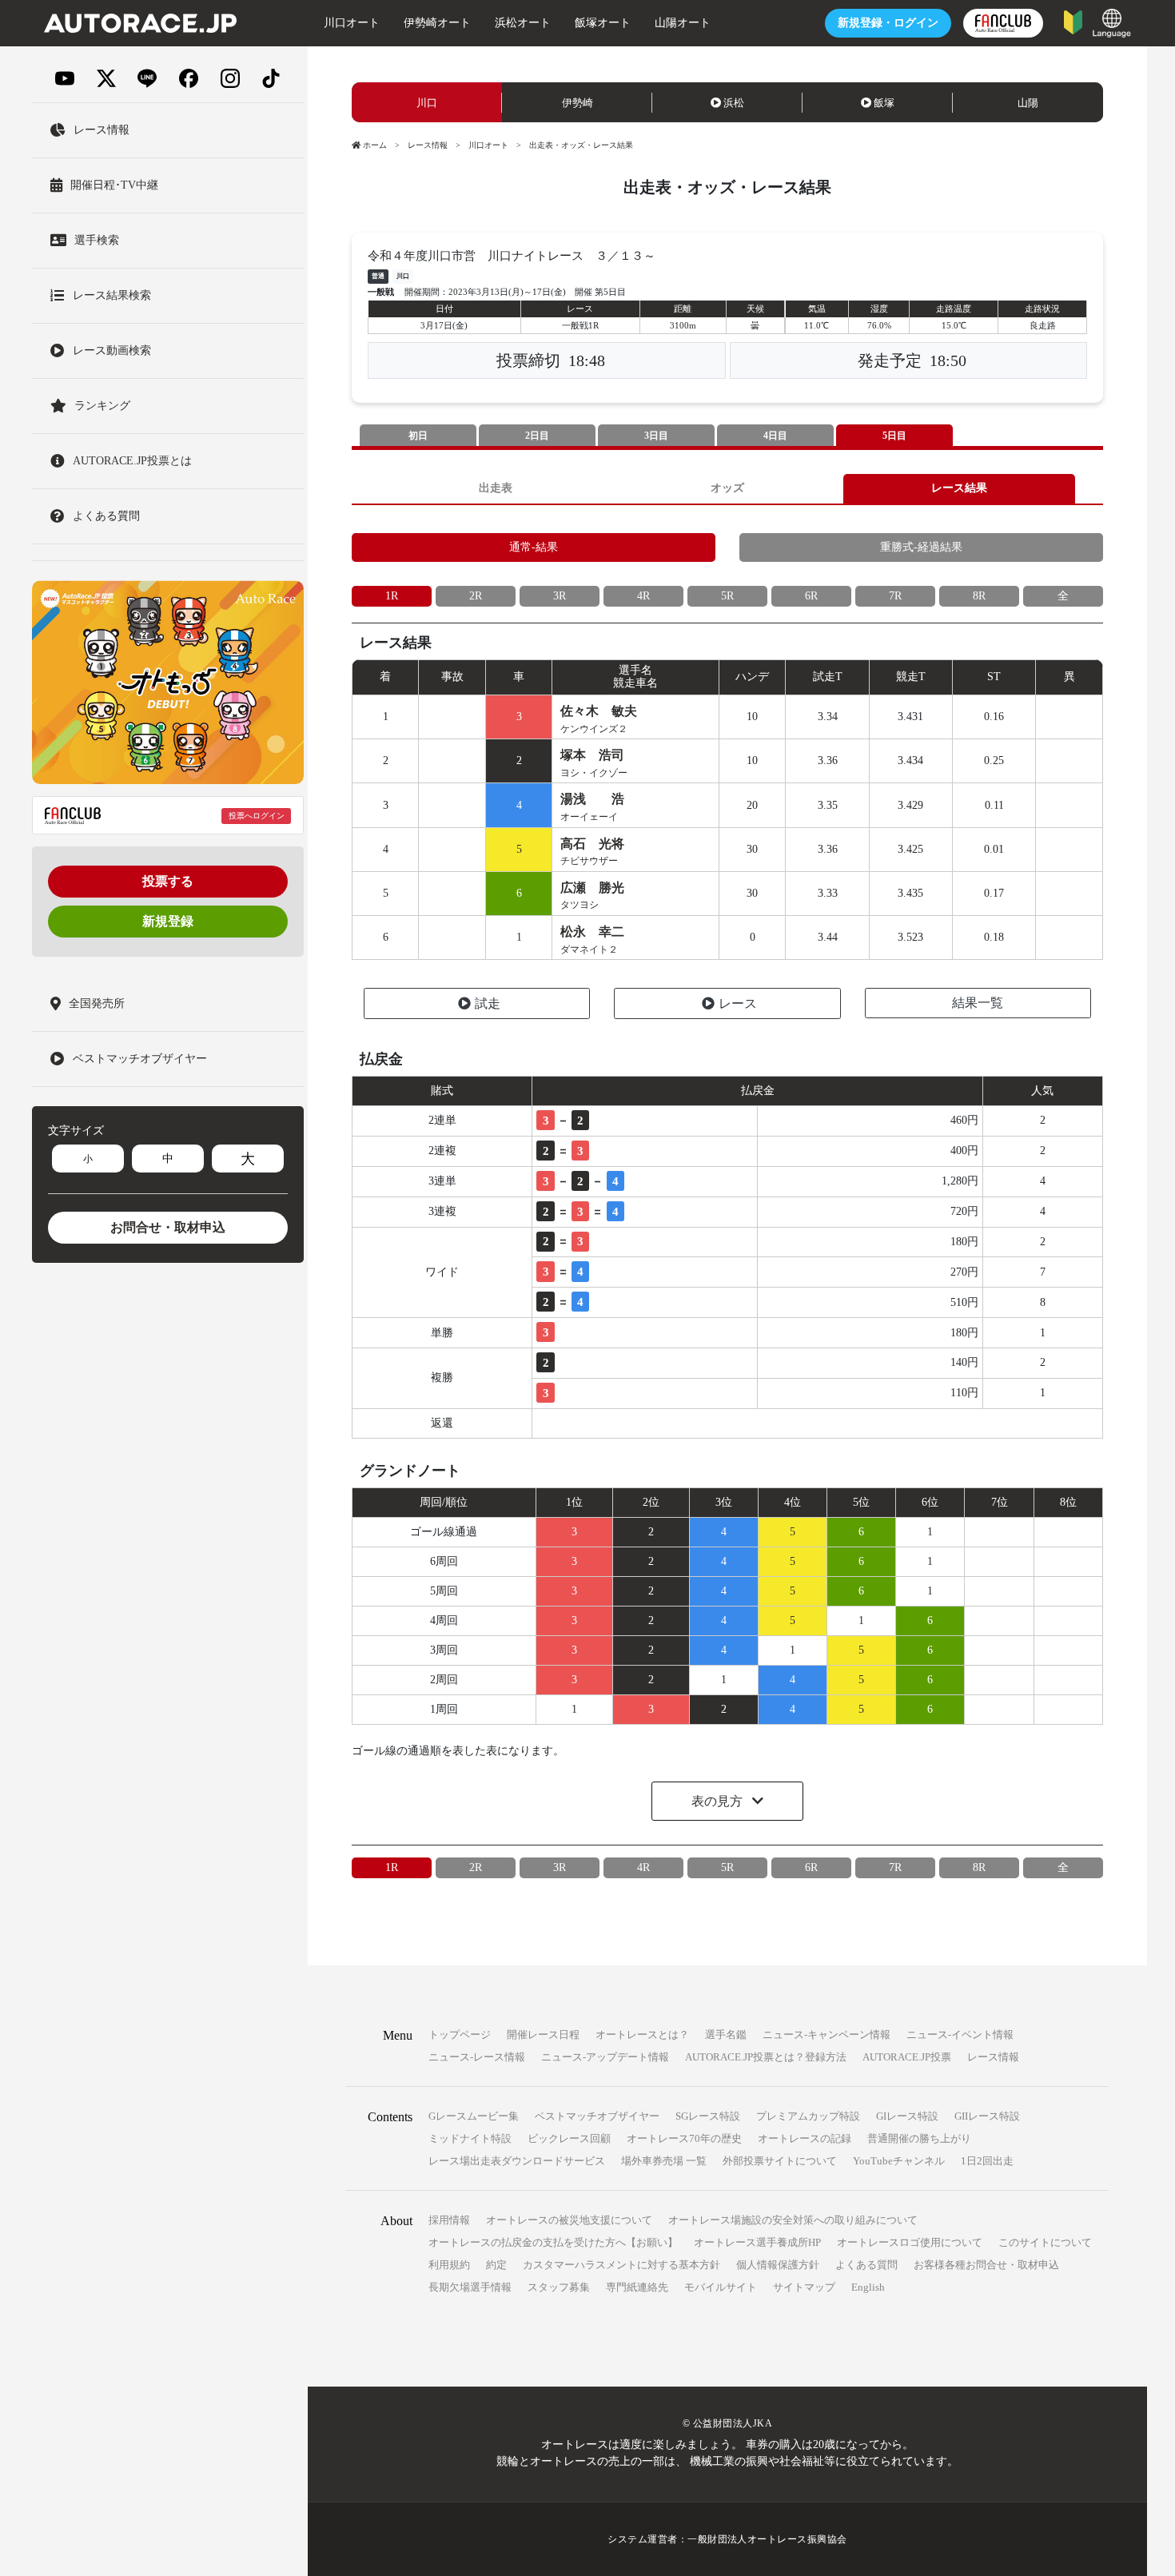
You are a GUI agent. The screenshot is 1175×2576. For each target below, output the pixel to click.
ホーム (375, 145)
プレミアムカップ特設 (808, 2116)
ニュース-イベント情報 (960, 2035)
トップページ (460, 2035)
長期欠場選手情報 (470, 2287)
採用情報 (449, 2220)
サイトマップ (804, 2287)
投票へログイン (257, 816)
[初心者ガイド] (1073, 21)
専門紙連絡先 (637, 2287)
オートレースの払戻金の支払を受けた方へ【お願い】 (553, 2242)
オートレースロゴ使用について (910, 2242)
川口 (427, 103)
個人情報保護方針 (778, 2265)
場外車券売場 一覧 (664, 2161)
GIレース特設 (907, 2116)
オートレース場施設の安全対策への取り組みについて (793, 2220)
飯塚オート (603, 23)
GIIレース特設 (987, 2116)
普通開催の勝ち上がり (919, 2138)
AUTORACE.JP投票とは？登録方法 (766, 2057)
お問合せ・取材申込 (168, 1227)
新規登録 (168, 921)
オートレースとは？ (642, 2035)
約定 (496, 2265)
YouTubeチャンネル (899, 2161)
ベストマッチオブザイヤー (597, 2116)
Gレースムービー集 (474, 2116)
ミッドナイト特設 (470, 2138)
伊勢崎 (578, 103)
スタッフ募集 (559, 2287)
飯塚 (884, 103)
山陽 (1028, 103)
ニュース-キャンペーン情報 (826, 2035)
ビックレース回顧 (569, 2138)
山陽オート (683, 23)
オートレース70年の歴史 (684, 2138)
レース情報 (428, 145)
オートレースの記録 (805, 2138)
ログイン (888, 23)
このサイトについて (1045, 2242)
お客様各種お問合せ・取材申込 (986, 2265)
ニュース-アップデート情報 (605, 2057)
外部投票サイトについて (780, 2161)
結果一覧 (978, 1003)
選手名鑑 (726, 2035)
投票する (168, 881)
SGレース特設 (708, 2116)
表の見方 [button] (719, 1801)
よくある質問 (866, 2265)
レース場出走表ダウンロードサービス (517, 2161)
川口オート (352, 23)
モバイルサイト (721, 2287)
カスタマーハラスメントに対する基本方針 (621, 2265)
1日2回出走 (987, 2161)
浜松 (734, 103)
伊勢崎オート (437, 23)
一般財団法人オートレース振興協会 (767, 2539)
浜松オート (523, 23)
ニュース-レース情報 (477, 2057)
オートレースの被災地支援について (569, 2220)
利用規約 (449, 2265)
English (868, 2287)
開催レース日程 (543, 2035)
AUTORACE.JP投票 (907, 2057)
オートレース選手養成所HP (757, 2242)
